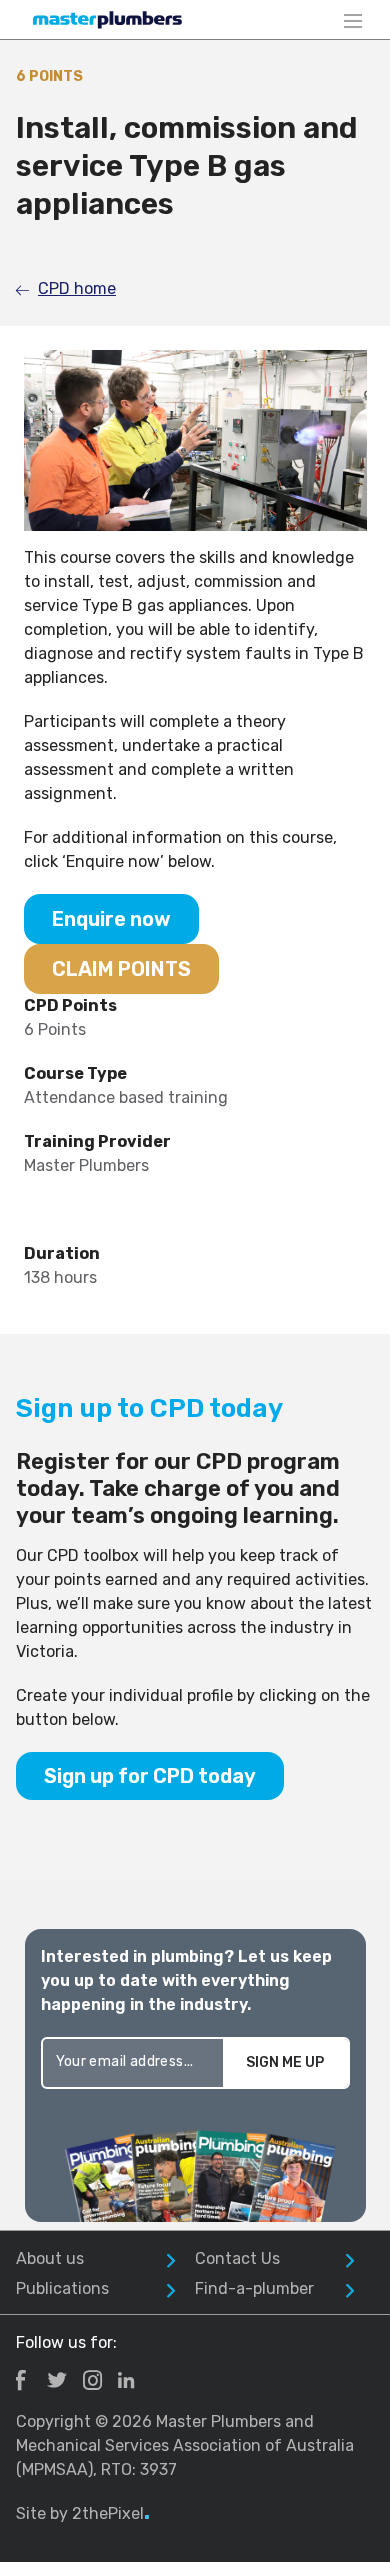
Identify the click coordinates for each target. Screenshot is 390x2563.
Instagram (92, 2380)
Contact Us (237, 2258)
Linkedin (126, 2380)
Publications (62, 2288)
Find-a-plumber (254, 2288)
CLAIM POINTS (121, 969)
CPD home (77, 288)
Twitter (57, 2380)
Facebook (21, 2380)
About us (50, 2258)
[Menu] (353, 20)
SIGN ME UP (285, 2062)
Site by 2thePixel (83, 2513)
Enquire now (111, 919)
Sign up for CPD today (150, 1776)
